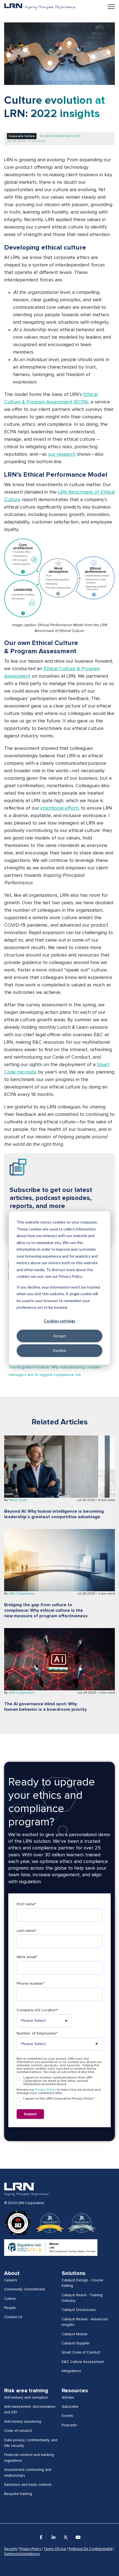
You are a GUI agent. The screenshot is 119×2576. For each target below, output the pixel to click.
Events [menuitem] (67, 2416)
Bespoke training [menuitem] (18, 2494)
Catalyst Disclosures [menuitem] (79, 2310)
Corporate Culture (22, 136)
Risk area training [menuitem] (26, 2391)
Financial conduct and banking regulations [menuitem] (29, 2458)
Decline (60, 1350)
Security (11, 2549)
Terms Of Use (55, 2549)
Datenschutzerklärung (22, 2554)
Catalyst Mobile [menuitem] (75, 2334)
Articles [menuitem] (68, 2398)
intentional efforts (60, 808)
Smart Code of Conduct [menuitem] (81, 2352)
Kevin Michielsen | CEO (63, 136)
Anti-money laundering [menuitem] (23, 2422)
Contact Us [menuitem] (13, 2317)
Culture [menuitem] (10, 2299)
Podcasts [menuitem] (69, 2425)
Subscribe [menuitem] (70, 2407)
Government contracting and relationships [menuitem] (28, 2473)
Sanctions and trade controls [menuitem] (28, 2485)
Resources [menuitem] (75, 2391)
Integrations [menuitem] (71, 2371)
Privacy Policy (46, 2090)
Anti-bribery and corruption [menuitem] (26, 2398)
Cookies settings (59, 1321)
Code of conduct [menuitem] (18, 2431)
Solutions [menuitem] (74, 2273)
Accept (59, 1336)
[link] (40, 6)
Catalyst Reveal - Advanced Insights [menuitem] (85, 2322)
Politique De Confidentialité (91, 2549)
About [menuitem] (12, 2273)
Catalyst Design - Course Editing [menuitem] (82, 2283)
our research (62, 454)
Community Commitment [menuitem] (24, 2289)
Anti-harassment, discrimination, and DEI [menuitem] (30, 2409)
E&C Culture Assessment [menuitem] (83, 2362)
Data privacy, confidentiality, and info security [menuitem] (31, 2443)
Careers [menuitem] (11, 2280)
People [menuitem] (10, 2308)
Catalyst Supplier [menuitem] (76, 2343)
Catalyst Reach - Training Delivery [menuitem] (82, 2298)
